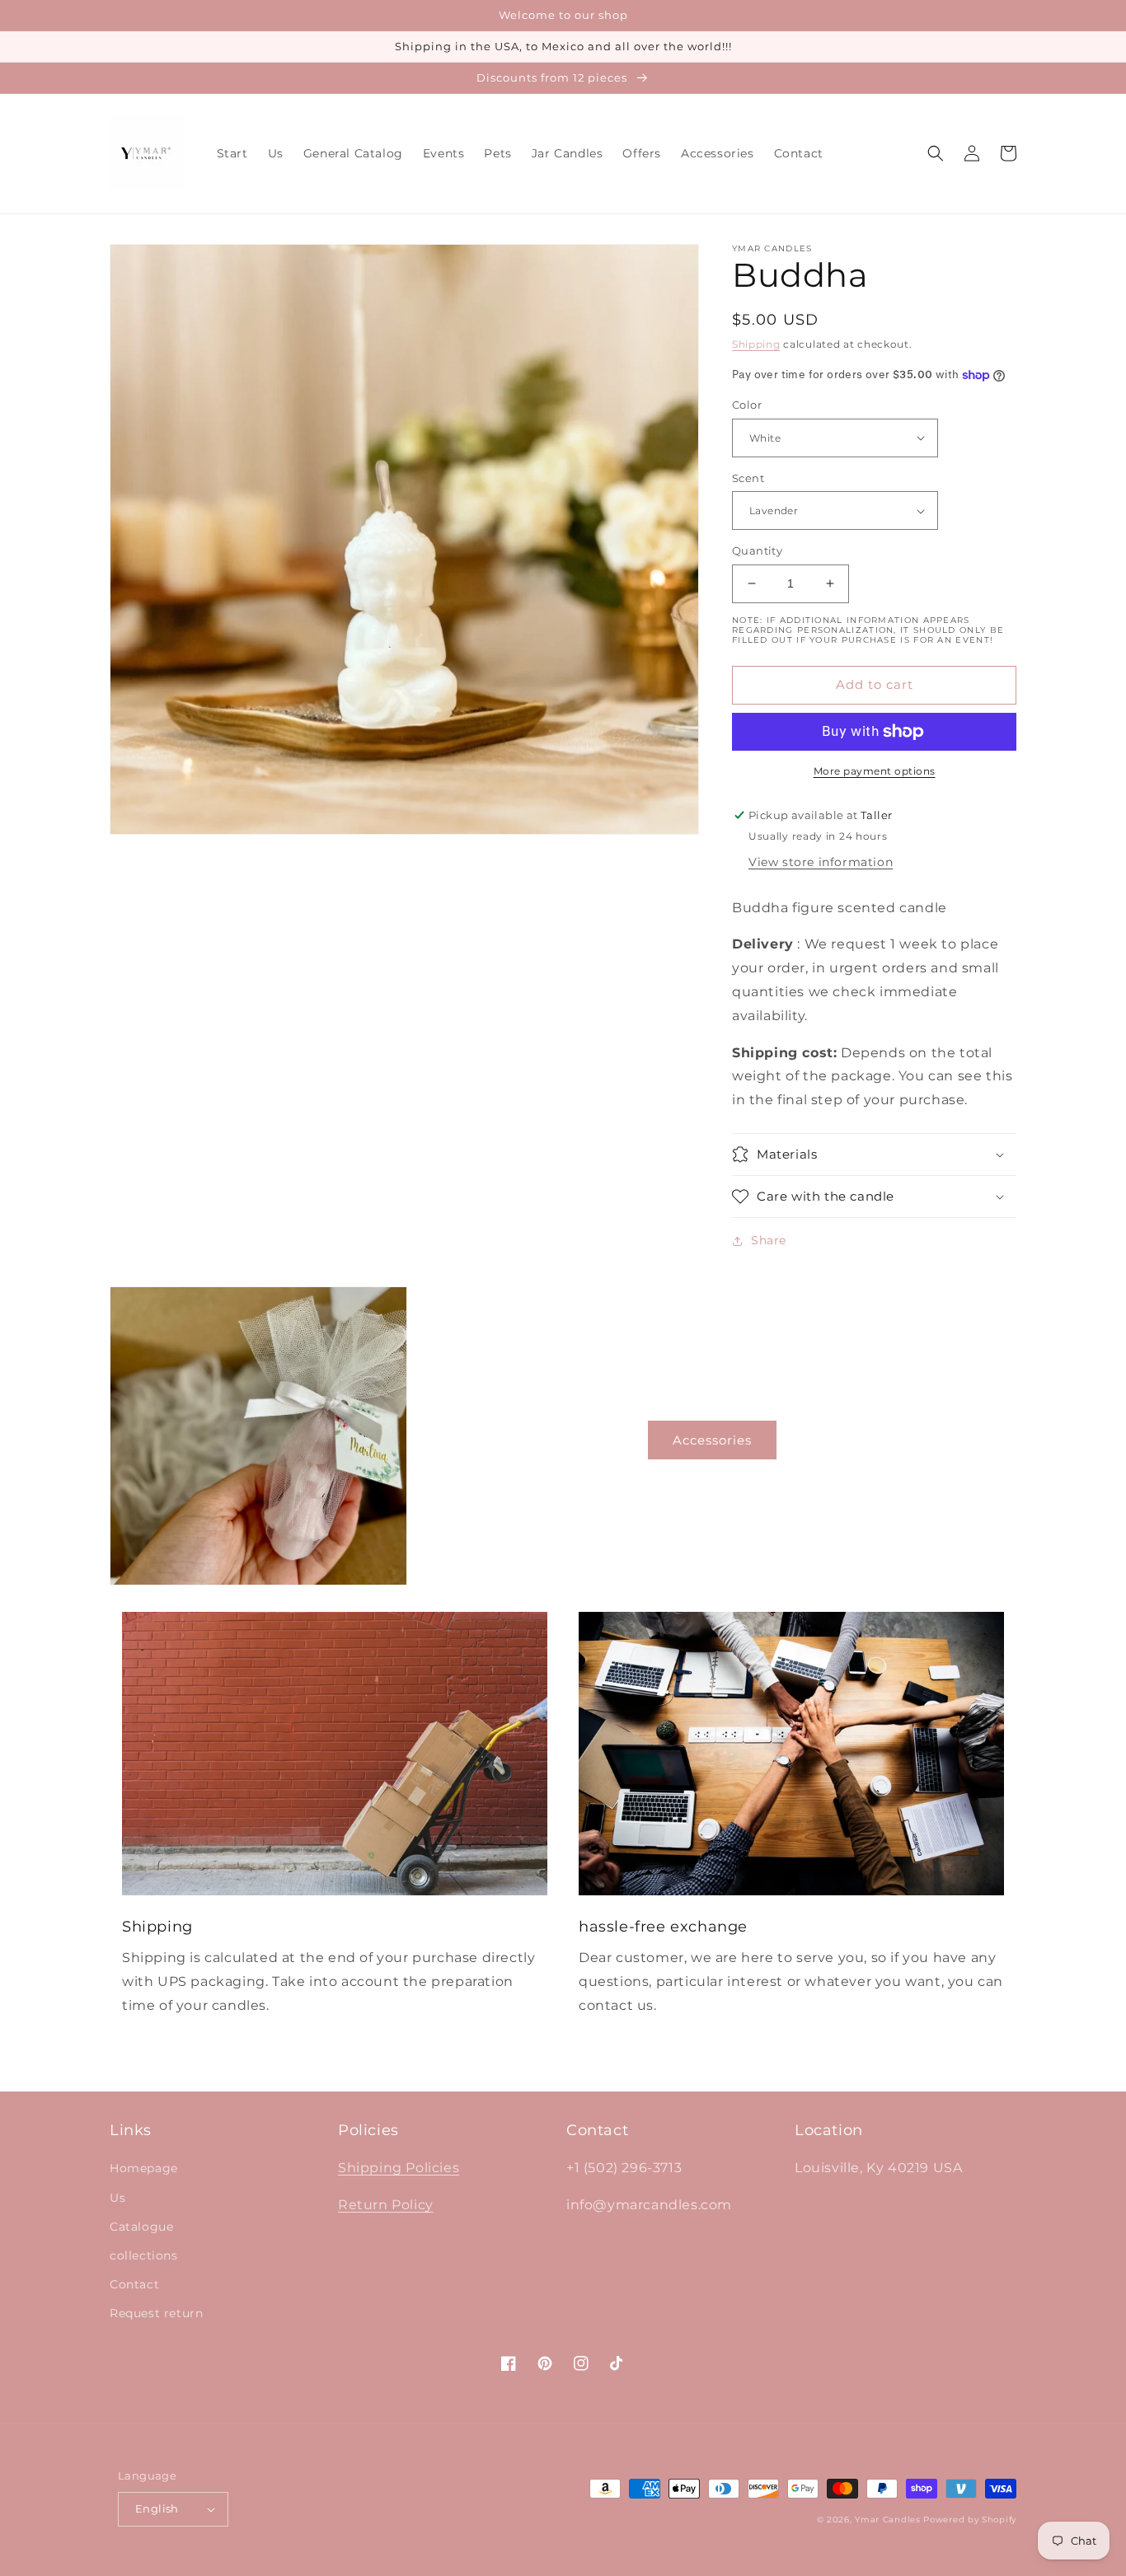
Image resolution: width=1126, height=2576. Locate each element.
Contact (134, 2284)
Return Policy (386, 2205)
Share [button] (769, 1240)
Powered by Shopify (970, 2520)
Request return (156, 2313)
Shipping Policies (399, 2168)
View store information (821, 862)
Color (747, 405)
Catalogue (141, 2227)
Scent (748, 478)
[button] (936, 153)
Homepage (144, 2168)
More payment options (875, 771)
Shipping (756, 344)
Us (117, 2198)
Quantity (757, 550)
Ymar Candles (887, 2520)
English (157, 2508)
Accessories (712, 1440)
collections (144, 2255)
